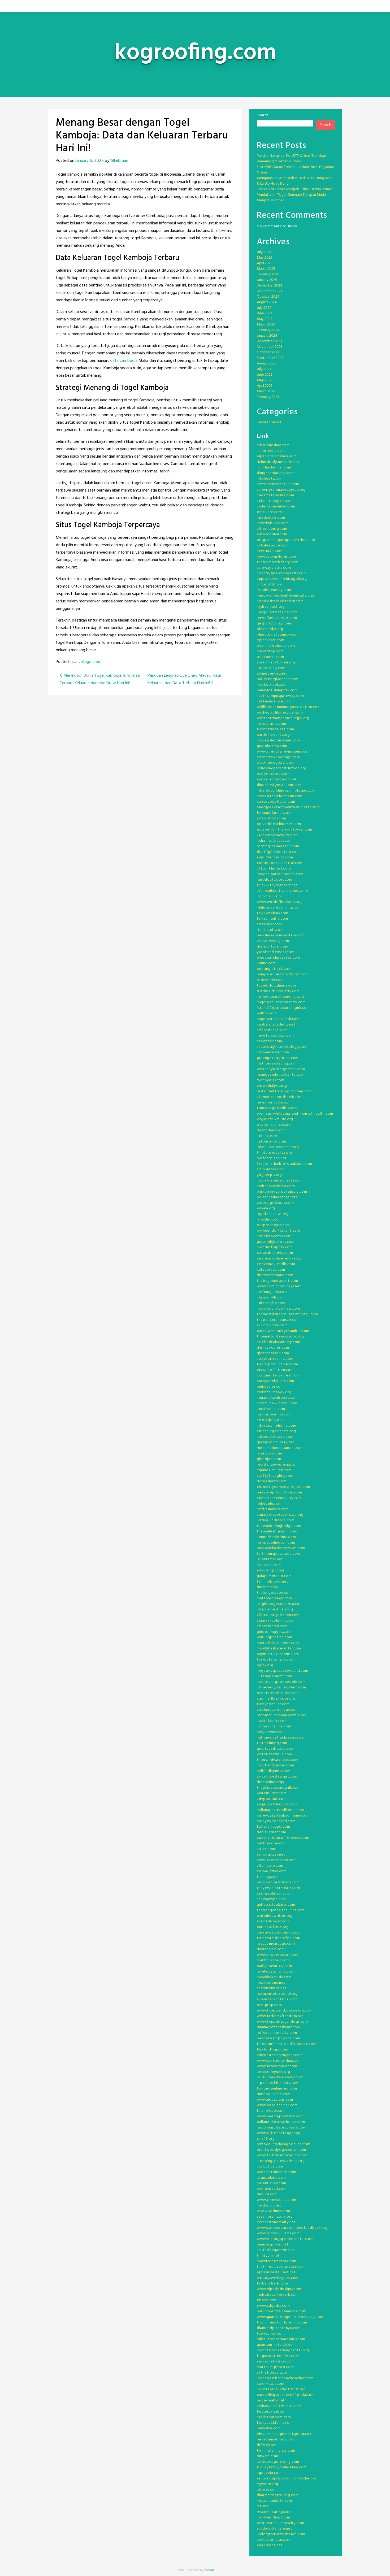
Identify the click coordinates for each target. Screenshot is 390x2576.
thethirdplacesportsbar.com (281, 2267)
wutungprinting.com (275, 1637)
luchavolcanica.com (274, 1726)
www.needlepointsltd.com (280, 2116)
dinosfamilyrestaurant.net (279, 785)
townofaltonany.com (276, 1660)
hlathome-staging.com (277, 1064)
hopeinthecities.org (274, 1236)
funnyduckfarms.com (275, 2423)
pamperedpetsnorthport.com (283, 974)
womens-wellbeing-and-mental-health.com (295, 1114)
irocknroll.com (269, 896)
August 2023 (267, 364)
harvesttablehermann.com (280, 796)
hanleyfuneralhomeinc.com (280, 997)
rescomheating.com (274, 2512)
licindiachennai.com (274, 468)
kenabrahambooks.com (277, 1398)
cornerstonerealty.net (276, 2222)
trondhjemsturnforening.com (282, 2323)
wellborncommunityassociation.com (289, 707)
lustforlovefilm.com (274, 1415)
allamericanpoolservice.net (281, 1097)
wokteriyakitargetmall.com (281, 1069)
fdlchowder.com (271, 2111)
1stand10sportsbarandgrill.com (283, 1008)
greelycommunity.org (276, 1442)
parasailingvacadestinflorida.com (286, 2395)
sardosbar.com (269, 924)
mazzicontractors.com (277, 2261)
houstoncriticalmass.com (278, 1309)
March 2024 (266, 325)
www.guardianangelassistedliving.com (290, 2317)
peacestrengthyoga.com (279, 2038)
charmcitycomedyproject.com (283, 1487)
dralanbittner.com (273, 947)
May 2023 (265, 380)
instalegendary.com (274, 590)
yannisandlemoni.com (276, 952)
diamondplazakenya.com (279, 2328)
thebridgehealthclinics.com (281, 1910)
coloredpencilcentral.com (280, 863)
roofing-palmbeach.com (278, 846)
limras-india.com (271, 451)
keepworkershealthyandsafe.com (286, 596)
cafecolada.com (271, 1270)
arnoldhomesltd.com (275, 857)
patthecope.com (272, 1843)
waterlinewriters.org (275, 1916)
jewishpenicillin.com (274, 1103)
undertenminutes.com (276, 507)
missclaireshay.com (273, 445)
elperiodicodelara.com (277, 456)
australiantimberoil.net (277, 779)
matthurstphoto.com (275, 2367)
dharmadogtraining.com (278, 2495)
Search (263, 115)
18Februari (119, 161)
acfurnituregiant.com (275, 501)
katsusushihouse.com (275, 1437)
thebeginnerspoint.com (278, 1281)
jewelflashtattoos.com (277, 618)
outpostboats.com (273, 1225)
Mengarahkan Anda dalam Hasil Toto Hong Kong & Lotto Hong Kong (295, 181)
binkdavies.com (270, 1387)
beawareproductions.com (279, 1493)
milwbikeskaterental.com (279, 1648)
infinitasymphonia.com (277, 1426)
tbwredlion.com (271, 2334)
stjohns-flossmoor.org (276, 1699)
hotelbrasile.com (272, 724)
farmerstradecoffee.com (278, 1938)
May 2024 (265, 319)
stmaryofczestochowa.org (280, 1515)
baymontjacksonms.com (278, 1654)
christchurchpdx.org (274, 1392)
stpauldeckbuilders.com (278, 2083)
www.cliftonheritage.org (279, 2133)
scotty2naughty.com (275, 1476)
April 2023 (265, 386)
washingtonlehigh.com (277, 2172)
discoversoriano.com (275, 1275)
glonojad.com (269, 1459)
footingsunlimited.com (277, 2089)
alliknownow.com (272, 1325)
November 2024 (270, 291)
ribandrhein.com (271, 1130)
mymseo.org (268, 2484)
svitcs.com (266, 1849)
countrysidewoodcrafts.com (282, 573)
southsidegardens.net (276, 2250)
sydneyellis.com (271, 1080)
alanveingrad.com (272, 1626)
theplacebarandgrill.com (278, 1788)
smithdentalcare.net (274, 2529)
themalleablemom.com (277, 1532)
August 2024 (267, 302)
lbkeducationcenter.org (278, 1147)
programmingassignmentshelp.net (286, 540)
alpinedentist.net (272, 674)
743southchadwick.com (277, 835)
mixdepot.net (269, 2206)
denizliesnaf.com (272, 1832)
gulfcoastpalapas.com (276, 1905)
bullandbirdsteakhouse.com (281, 2122)
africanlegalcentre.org (276, 1431)
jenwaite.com (269, 2428)
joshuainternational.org (277, 1994)
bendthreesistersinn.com (278, 1693)
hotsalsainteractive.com (278, 484)
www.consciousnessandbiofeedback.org (292, 2228)
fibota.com (267, 2300)
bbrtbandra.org (270, 629)
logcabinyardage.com (276, 1944)
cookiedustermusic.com (278, 1710)
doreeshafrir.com (272, 1481)
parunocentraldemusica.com (282, 2311)
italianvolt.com (270, 930)
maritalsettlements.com (278, 1643)
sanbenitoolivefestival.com (281, 1259)
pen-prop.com (269, 2005)
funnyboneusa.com (273, 1704)
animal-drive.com (272, 1871)
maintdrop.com (270, 651)
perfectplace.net (272, 1158)
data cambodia (124, 361)
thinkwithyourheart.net (277, 885)
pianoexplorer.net (273, 2245)
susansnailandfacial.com (277, 1999)
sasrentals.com (270, 1041)
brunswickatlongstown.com (281, 1548)
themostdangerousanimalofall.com (287, 1314)
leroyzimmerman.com (276, 2440)
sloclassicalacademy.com (279, 1342)
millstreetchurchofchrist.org (281, 2389)
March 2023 (266, 391)
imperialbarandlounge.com (280, 874)
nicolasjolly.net (270, 1420)
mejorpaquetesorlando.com (281, 1002)
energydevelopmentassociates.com (288, 807)
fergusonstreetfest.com (278, 2356)
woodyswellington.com (278, 2278)
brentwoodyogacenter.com (281, 2150)
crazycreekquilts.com (276, 1381)
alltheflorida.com (272, 2373)
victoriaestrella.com (274, 1754)
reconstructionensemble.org (282, 1715)
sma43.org (266, 2139)
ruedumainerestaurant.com (280, 1448)
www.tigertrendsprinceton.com (285, 2011)
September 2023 (270, 358)
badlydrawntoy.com (274, 1966)
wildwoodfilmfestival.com (280, 713)
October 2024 (268, 297)
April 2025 (265, 263)
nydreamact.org (271, 607)
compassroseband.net (276, 1860)
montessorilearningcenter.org (283, 2350)
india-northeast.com (275, 841)
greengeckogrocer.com (278, 1058)
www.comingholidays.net (279, 1286)
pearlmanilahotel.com (276, 646)
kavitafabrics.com (272, 1721)
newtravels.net (270, 551)
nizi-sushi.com (269, 1565)
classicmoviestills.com (276, 1264)
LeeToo (209, 2570)
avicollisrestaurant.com (277, 1777)
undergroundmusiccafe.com (281, 2534)
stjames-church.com (274, 1470)
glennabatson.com (273, 1353)
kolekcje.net (268, 1136)
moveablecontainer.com (278, 740)
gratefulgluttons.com (276, 1242)
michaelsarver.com (273, 1052)
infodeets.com (270, 479)
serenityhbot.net (272, 1988)
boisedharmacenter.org (277, 1197)
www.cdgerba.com (273, 2306)
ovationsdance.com (274, 1125)
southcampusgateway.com (280, 696)
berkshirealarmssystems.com (281, 935)
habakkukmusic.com (274, 1977)
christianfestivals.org (275, 1610)
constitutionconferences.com (283, 1838)
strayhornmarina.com (275, 1359)
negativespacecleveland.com (283, 1671)
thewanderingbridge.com (279, 1526)
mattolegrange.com (274, 1598)
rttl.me (263, 2506)
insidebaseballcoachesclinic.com (285, 2378)
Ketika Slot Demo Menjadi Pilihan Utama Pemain (295, 189)
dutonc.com (267, 1587)
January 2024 (267, 336)
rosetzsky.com (270, 1454)
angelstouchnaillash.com (278, 1019)
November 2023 (270, 347)
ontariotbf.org (270, 585)
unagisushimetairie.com (277, 612)
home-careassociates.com (280, 1181)
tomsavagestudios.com (277, 1108)
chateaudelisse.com (274, 701)
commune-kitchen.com (277, 1403)
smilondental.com (272, 1030)
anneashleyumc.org (274, 2072)
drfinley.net (267, 2445)
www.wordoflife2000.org (279, 902)
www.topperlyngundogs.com (282, 2022)
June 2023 (265, 375)
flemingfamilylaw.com (276, 2451)
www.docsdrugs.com (275, 2100)
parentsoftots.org (273, 1927)
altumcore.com (270, 1866)
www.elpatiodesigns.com (279, 2289)
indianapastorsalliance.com (280, 1810)
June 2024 (265, 313)
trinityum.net (268, 2256)
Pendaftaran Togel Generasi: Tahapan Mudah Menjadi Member (292, 198)
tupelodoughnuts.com (276, 986)
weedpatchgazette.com (278, 958)
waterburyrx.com (272, 1793)
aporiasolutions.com (275, 1894)
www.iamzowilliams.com (278, 2233)
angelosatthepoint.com (278, 1804)
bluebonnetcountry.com (278, 635)
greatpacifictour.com (276, 1749)
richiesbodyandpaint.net (278, 462)
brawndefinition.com (275, 1370)
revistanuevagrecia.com (278, 1465)
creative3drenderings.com (280, 1933)
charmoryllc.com (271, 1298)
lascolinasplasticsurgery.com (282, 2128)
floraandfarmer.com (274, 813)
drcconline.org (270, 1782)
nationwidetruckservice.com (282, 1738)
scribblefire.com (271, 1169)
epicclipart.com (271, 640)
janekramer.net (270, 1559)
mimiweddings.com (274, 2518)
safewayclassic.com (274, 568)
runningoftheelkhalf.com (278, 2027)
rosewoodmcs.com (274, 2211)
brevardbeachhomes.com (279, 824)
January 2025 (267, 280)
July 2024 (264, 308)
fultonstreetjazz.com (276, 729)
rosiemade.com (270, 980)
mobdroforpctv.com (275, 1247)
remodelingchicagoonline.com (284, 2144)
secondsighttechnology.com (282, 1047)
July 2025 (264, 252)
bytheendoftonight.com (278, 1231)
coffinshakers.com (273, 1509)
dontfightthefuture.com (278, 852)
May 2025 (265, 258)
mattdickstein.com (273, 1960)
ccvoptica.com (270, 2167)
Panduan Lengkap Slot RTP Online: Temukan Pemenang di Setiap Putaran (291, 159)
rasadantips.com (271, 518)
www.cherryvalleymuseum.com (284, 752)
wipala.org (266, 1208)
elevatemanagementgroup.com (285, 2434)
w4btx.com (267, 1013)
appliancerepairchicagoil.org (282, 579)
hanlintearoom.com (274, 2417)
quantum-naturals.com (276, 2345)
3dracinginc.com (271, 1303)
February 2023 (268, 397)
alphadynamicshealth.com (279, 2406)
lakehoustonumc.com (276, 1972)
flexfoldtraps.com (273, 2050)
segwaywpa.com (271, 1899)
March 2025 (266, 269)
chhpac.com (267, 2490)
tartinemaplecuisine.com (278, 1554)
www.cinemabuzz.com (277, 2200)
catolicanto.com (272, 1142)
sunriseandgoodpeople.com (281, 1682)
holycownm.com (271, 1732)
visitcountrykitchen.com (278, 1615)
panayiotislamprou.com (277, 690)
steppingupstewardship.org (281, 2161)
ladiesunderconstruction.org (282, 768)
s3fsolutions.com (272, 818)
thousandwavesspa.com (278, 1760)
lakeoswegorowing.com (278, 2462)
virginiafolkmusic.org (275, 1119)
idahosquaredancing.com (279, 908)
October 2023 (268, 352)
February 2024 (268, 330)
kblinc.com (266, 963)
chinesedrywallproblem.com (281, 1687)
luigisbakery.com (271, 2178)
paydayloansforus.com (276, 557)
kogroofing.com (271, 668)
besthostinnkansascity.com (281, 2523)
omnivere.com (269, 512)
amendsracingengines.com (280, 2055)
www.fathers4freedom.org (280, 2016)
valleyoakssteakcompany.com (283, 1816)
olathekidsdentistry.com (278, 991)
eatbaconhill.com (272, 534)
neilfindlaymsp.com (274, 1771)
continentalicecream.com (279, 1376)
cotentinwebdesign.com (278, 757)
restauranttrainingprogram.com (284, 1091)
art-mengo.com (270, 1571)
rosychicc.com (269, 1220)
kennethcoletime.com (276, 1537)
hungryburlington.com (276, 1543)
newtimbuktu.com (273, 523)
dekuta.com (267, 2194)
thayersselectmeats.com (278, 1888)
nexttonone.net (271, 1983)
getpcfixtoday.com (274, 624)
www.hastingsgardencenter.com (285, 2239)
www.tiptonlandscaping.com (282, 2155)
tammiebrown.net (273, 1582)
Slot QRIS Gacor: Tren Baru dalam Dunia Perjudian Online (295, 170)
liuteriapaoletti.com (275, 1676)
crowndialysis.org (272, 1086)
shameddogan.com (273, 1921)
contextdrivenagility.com (279, 1498)
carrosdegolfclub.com (276, 802)
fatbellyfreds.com (272, 2284)
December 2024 (270, 286)
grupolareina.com (272, 746)
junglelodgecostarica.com (280, 1604)
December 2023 (269, 341)
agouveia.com (269, 2473)
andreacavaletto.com (276, 1186)
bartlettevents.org (273, 735)
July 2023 (264, 369)
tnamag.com (268, 1877)
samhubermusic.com (274, 2540)
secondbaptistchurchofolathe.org (287, 2479)
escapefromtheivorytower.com (285, 830)
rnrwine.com (268, 2456)
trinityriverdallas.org (274, 1153)
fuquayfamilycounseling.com (282, 2467)
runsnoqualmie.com (274, 2094)
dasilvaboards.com (273, 1348)
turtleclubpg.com (272, 1743)
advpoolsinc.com (272, 1799)
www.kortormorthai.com (279, 2061)
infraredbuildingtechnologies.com (287, 791)
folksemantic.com (272, 919)
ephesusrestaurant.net (276, 2272)
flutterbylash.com (272, 2412)
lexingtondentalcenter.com (281, 1075)
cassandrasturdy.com (275, 1253)
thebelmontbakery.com (278, 562)
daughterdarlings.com (276, 473)
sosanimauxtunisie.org (276, 663)
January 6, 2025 (90, 161)
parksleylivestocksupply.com (282, 1192)
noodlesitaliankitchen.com (280, 601)
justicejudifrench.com (276, 1520)
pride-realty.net (271, 2401)
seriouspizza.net (271, 1855)
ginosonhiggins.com (274, 1632)
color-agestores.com (275, 1203)
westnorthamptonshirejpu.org (283, 718)
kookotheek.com (272, 685)
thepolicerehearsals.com (278, 1320)
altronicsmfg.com (272, 529)
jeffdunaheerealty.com (277, 2033)
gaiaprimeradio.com (274, 1576)
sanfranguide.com (272, 1292)
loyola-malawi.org (273, 1214)
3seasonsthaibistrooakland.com (284, 1164)
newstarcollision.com (275, 1036)
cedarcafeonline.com (275, 495)
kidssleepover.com (273, 546)
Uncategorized (87, 662)
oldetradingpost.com (276, 763)
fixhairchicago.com (274, 1827)
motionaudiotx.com (274, 2501)
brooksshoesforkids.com (278, 1882)
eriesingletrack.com (274, 969)
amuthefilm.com (271, 1409)
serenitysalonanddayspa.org (281, 490)
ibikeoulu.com (269, 1504)
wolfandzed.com (272, 2189)
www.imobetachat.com (278, 1955)
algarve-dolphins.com (276, 1621)
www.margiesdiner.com (277, 2105)
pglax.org (265, 1665)
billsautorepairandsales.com (281, 2339)
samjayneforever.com (276, 2362)
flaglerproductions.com (277, 1364)
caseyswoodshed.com (276, 1821)
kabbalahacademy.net (276, 1025)
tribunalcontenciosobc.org (280, 1337)
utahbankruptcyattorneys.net (283, 891)
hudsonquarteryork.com (278, 2295)
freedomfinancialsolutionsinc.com (287, 2044)
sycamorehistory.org (275, 2217)
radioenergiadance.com (278, 679)
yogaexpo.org (269, 1175)
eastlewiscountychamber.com (283, 1331)
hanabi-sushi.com (272, 2183)
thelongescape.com (274, 1593)
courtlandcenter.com (275, 1765)
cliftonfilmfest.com (274, 869)
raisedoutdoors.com (275, 880)
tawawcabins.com (273, 913)
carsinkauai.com (271, 2384)
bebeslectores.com (274, 774)
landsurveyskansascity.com (280, 2077)
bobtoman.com (270, 657)
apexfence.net (270, 2545)
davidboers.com (271, 1949)
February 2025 (268, 274)
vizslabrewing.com (273, 941)
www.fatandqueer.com (277, 2066)
